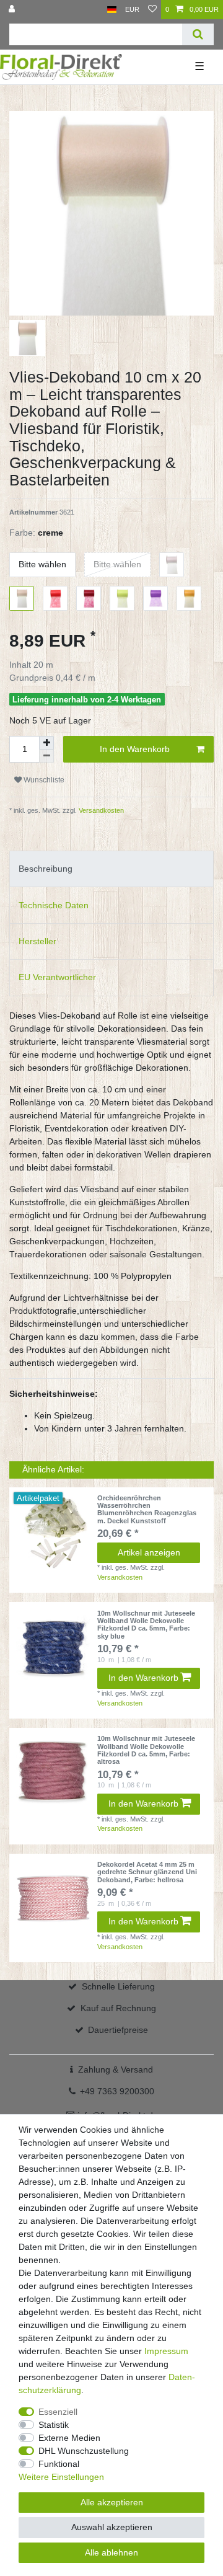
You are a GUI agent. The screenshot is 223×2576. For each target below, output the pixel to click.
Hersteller (37, 941)
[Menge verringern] (46, 756)
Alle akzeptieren (112, 2502)
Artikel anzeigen (149, 1552)
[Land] (112, 10)
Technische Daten (54, 905)
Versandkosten (100, 810)
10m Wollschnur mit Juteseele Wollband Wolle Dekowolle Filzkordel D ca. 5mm (146, 1625)
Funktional (59, 2464)
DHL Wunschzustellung (84, 2451)
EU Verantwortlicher (57, 977)
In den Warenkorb (135, 749)
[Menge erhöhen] (46, 743)
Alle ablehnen (111, 2552)
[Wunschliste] (152, 10)
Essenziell (58, 2412)
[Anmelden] (13, 10)
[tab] (111, 869)
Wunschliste (43, 780)
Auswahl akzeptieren (112, 2527)
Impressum (166, 2351)
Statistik (54, 2425)
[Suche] (198, 34)
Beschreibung (46, 869)
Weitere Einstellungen (61, 2477)
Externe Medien (69, 2438)
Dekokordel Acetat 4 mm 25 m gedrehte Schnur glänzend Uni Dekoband (147, 1872)
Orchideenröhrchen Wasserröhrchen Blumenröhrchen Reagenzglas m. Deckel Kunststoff (147, 1509)
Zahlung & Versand (116, 2069)
